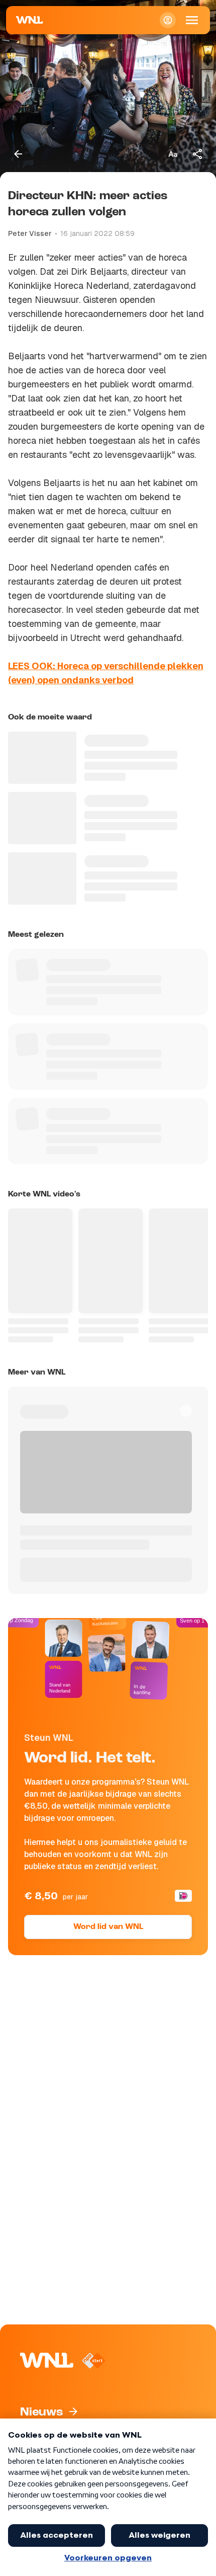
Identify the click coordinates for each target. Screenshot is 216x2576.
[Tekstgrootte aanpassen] (173, 154)
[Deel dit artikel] (198, 154)
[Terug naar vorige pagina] (18, 154)
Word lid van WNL (108, 1927)
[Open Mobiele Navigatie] (192, 20)
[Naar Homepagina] (30, 20)
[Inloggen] (168, 20)
